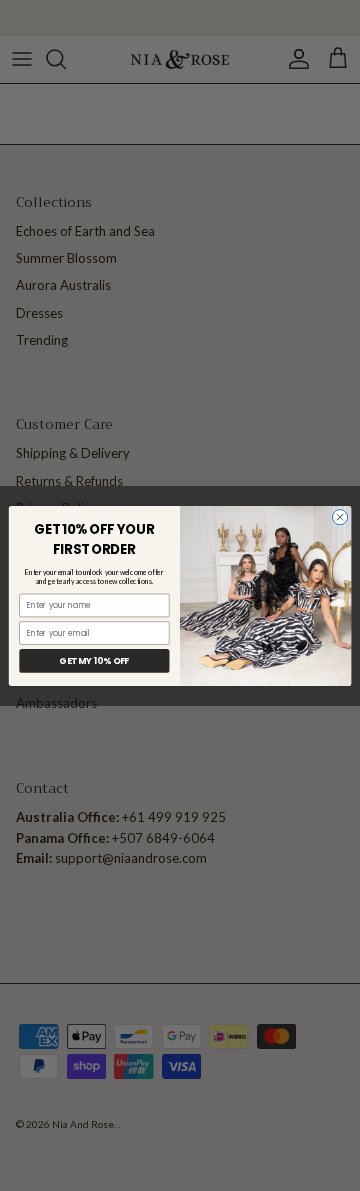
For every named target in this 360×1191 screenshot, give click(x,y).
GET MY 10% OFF (94, 660)
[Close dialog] (339, 516)
